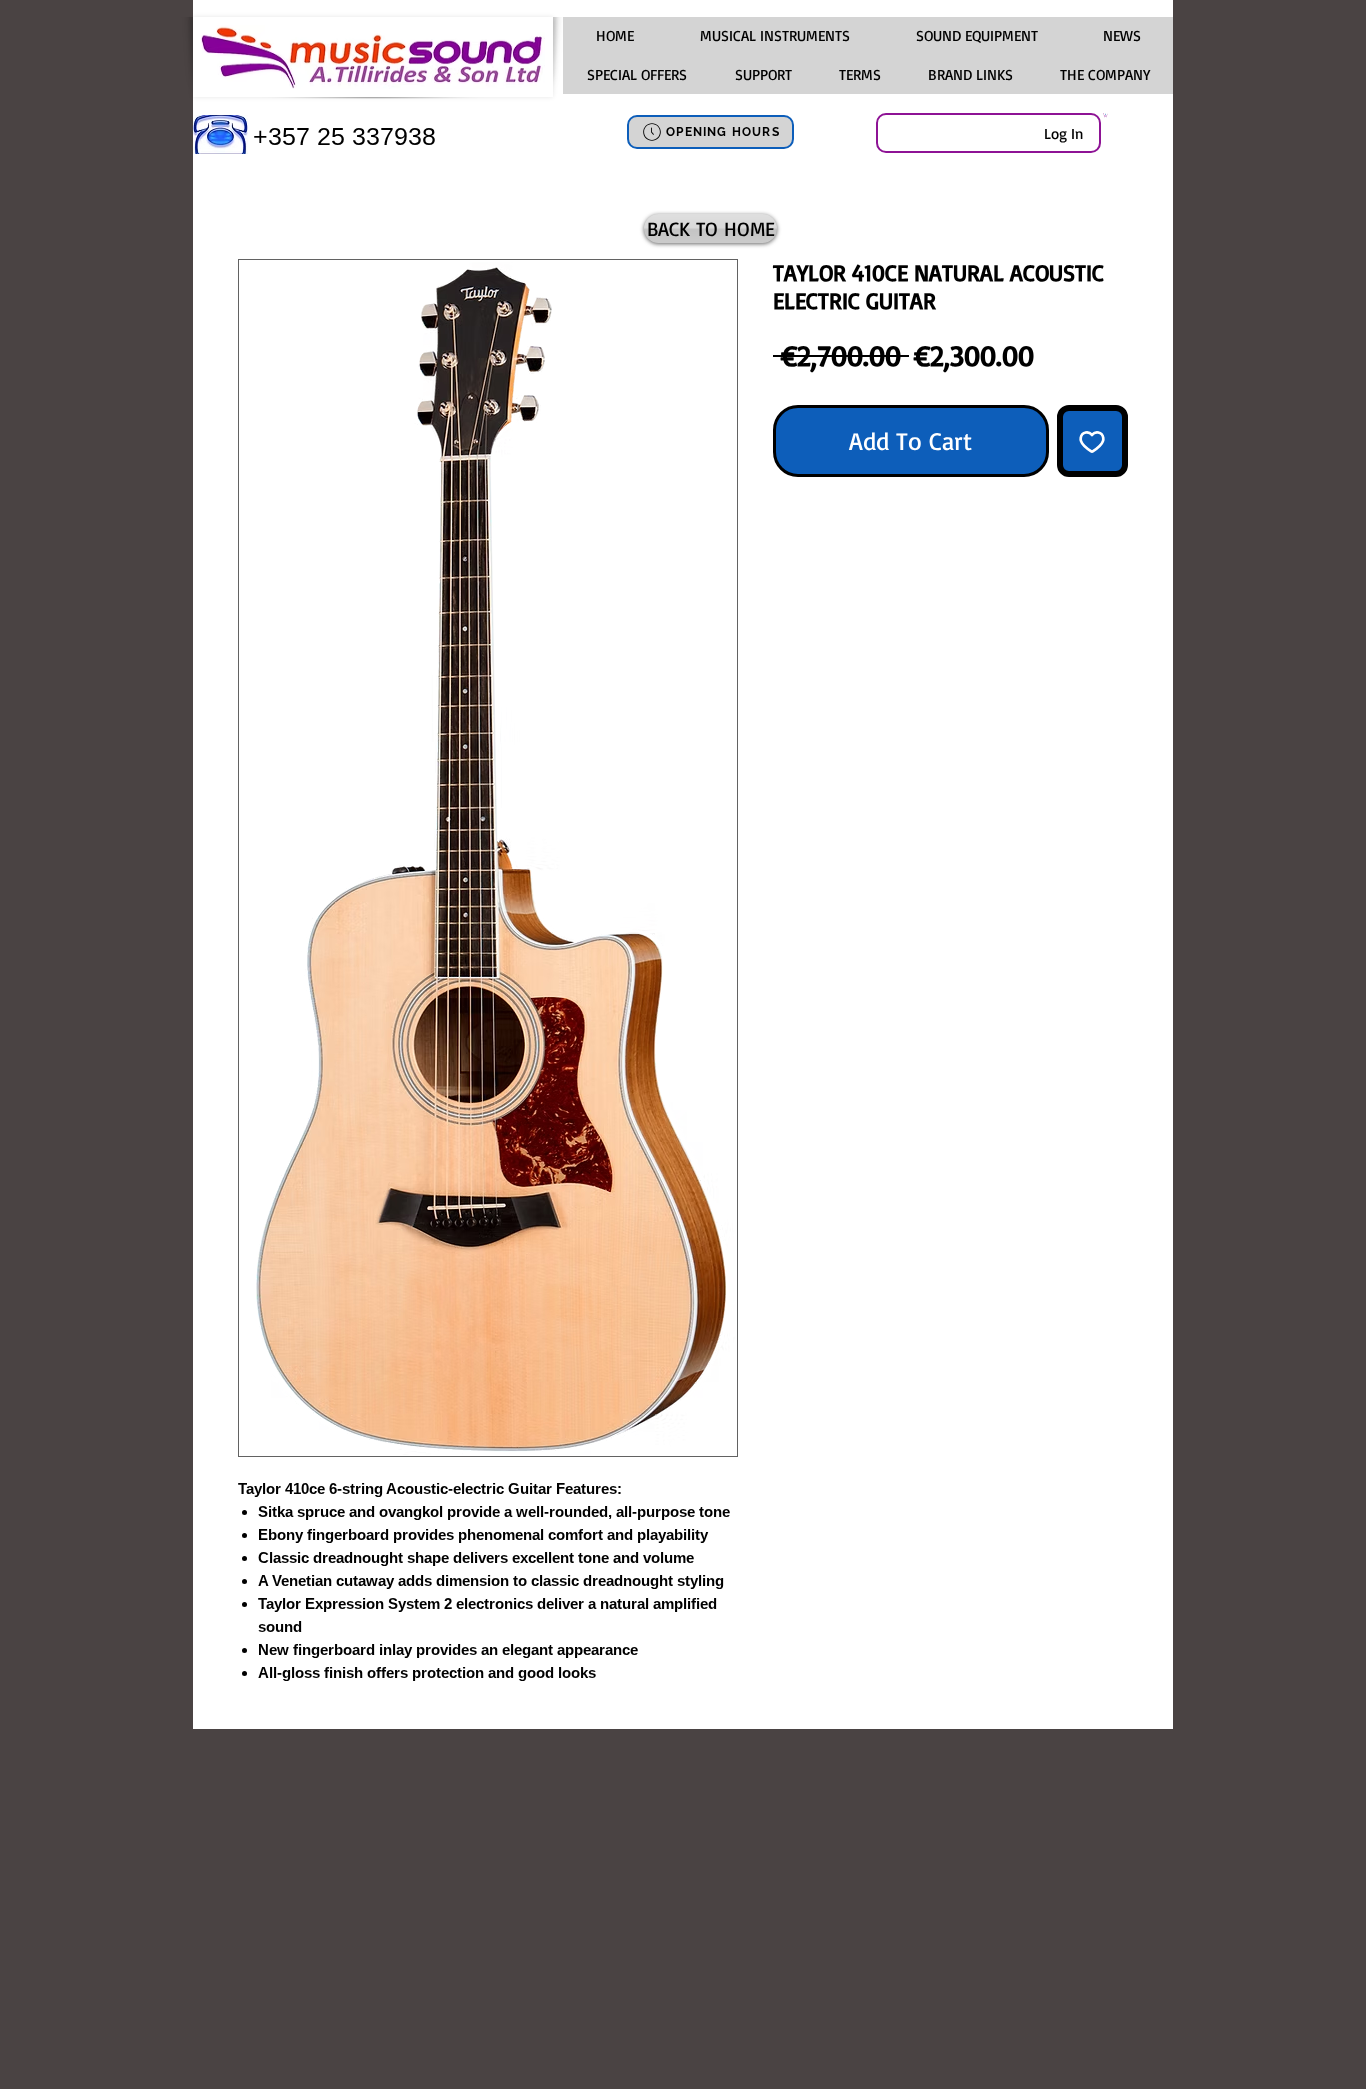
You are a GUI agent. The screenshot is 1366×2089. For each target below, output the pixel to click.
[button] (774, 36)
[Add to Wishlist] (1093, 441)
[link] (1105, 115)
